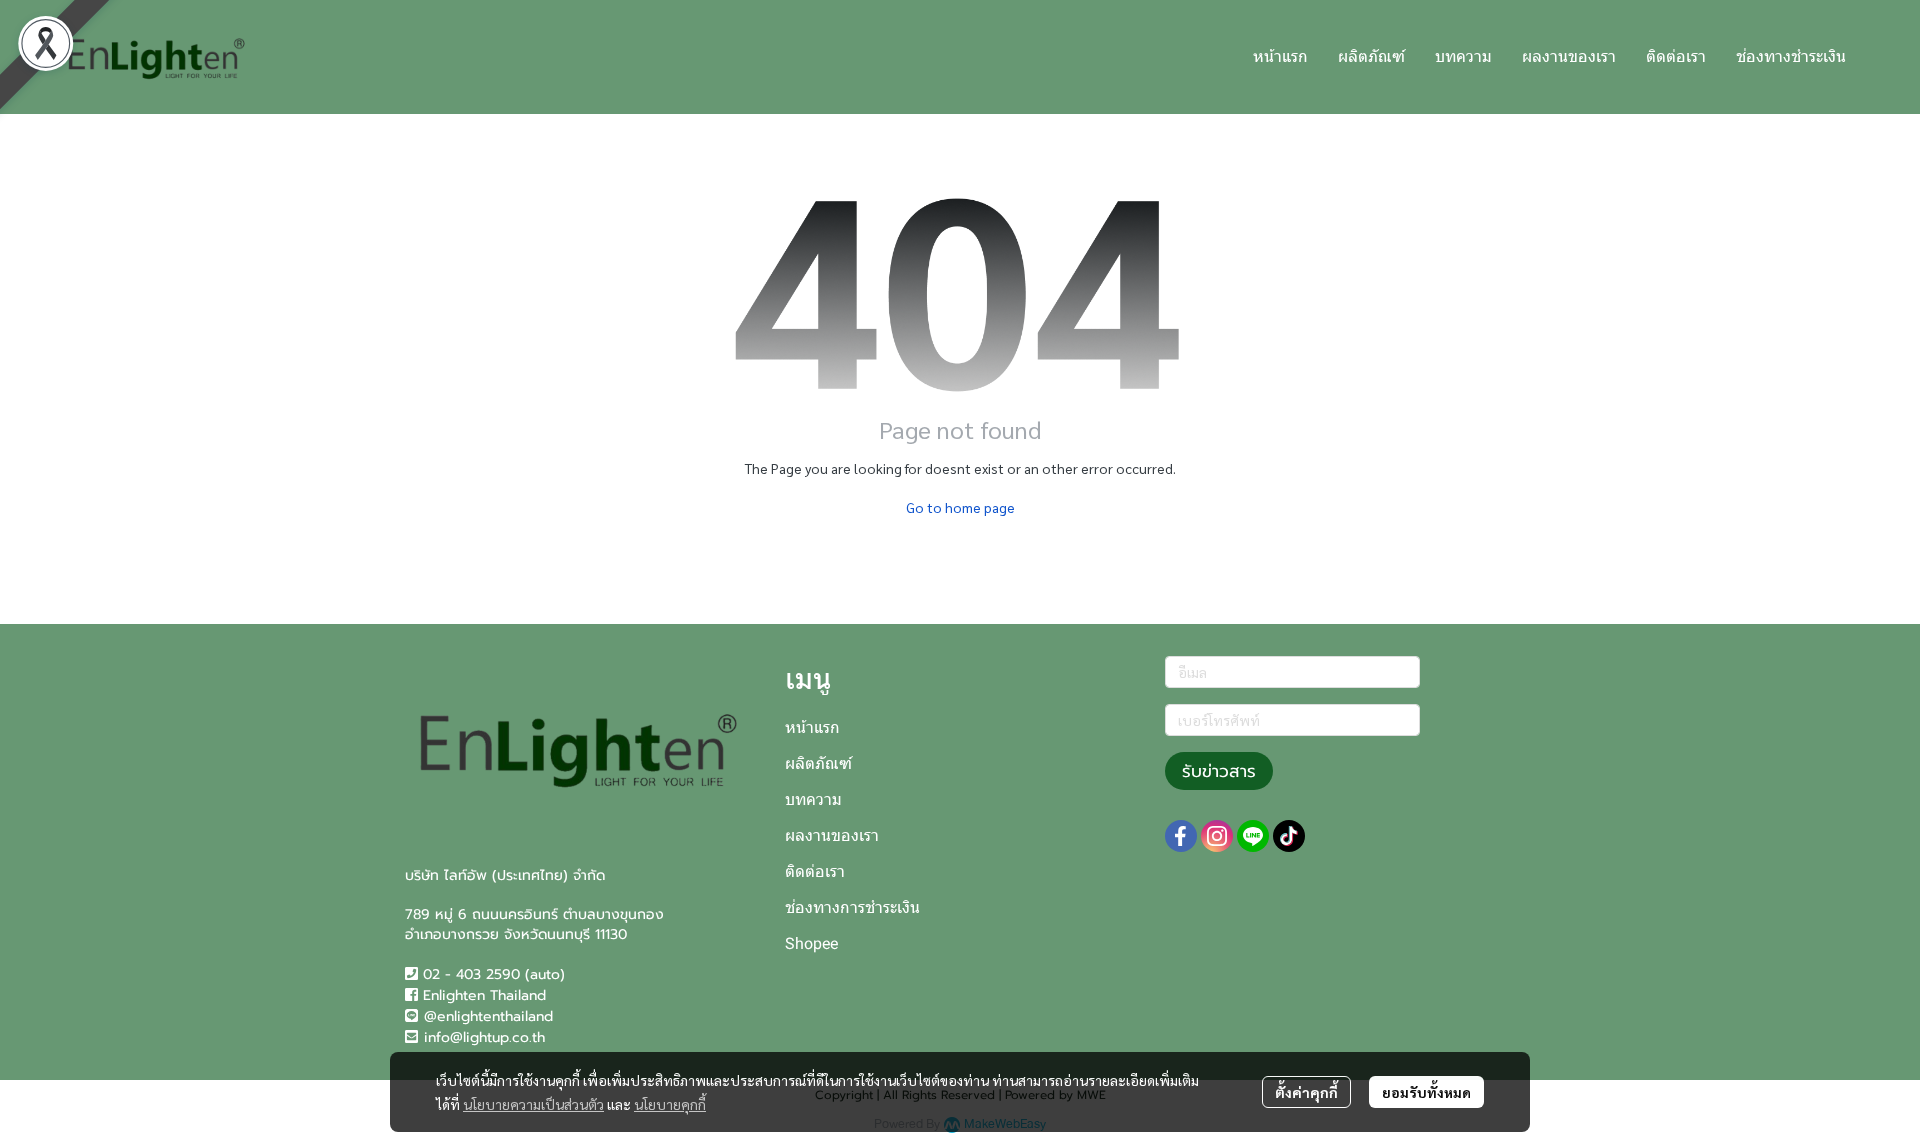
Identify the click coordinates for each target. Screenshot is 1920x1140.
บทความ (813, 799)
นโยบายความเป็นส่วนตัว (533, 1104)
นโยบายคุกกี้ (670, 1104)
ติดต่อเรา (815, 871)
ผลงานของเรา (832, 835)
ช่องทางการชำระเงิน (852, 907)
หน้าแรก (812, 727)
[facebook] (1181, 836)
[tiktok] (1289, 836)
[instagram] (1217, 836)
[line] (1253, 836)
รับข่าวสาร (1219, 771)
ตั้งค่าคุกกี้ (1306, 1092)
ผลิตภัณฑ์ (818, 763)
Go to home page (960, 507)
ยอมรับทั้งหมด (1426, 1092)
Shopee (811, 943)
